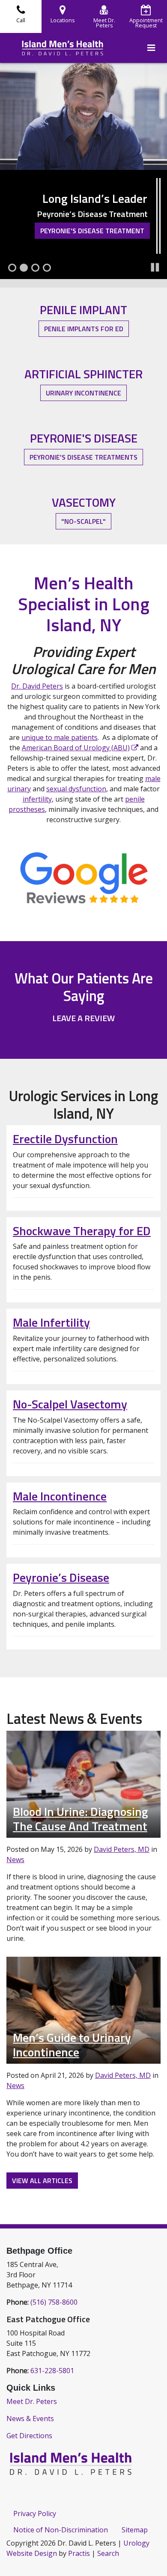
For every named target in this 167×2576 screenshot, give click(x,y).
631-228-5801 (52, 2371)
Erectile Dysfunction (65, 1139)
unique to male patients (60, 737)
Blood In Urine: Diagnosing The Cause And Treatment (81, 1819)
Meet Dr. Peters (32, 2401)
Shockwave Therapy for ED (82, 1231)
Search (108, 2553)
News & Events (30, 2419)
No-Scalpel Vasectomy (70, 1404)
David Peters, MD (122, 1849)
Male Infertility (51, 1322)
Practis (79, 2553)
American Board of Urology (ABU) (76, 748)
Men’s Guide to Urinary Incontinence (72, 2045)
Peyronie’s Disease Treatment (92, 231)
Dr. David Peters (37, 686)
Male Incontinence (60, 1496)
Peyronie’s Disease (61, 1577)
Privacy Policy (35, 2514)
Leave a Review (83, 1018)
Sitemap (135, 2530)
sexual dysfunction (76, 789)
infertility (37, 799)
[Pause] (155, 267)
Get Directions (29, 2436)
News (15, 1860)
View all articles (42, 2181)
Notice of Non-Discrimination (61, 2530)
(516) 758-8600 (54, 2302)
